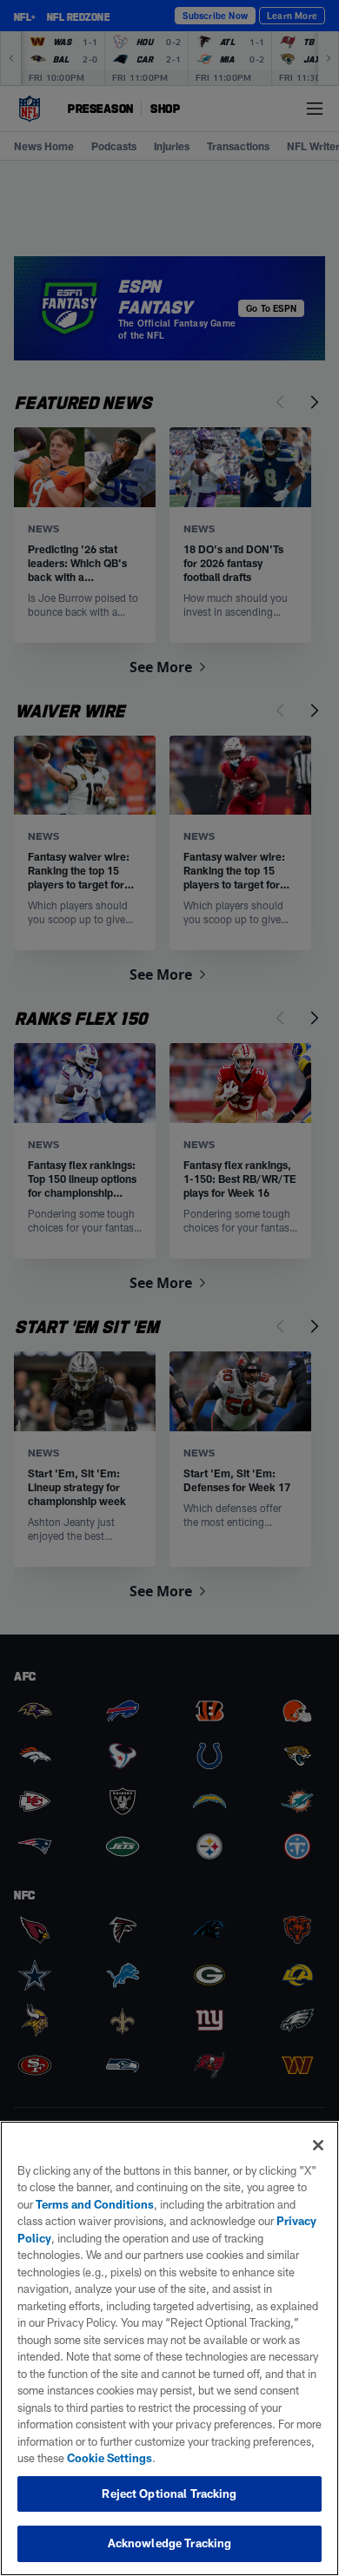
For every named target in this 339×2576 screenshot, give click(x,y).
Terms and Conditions (95, 2204)
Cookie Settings (110, 2458)
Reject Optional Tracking (169, 2493)
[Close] (318, 2145)
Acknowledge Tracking (170, 2543)
